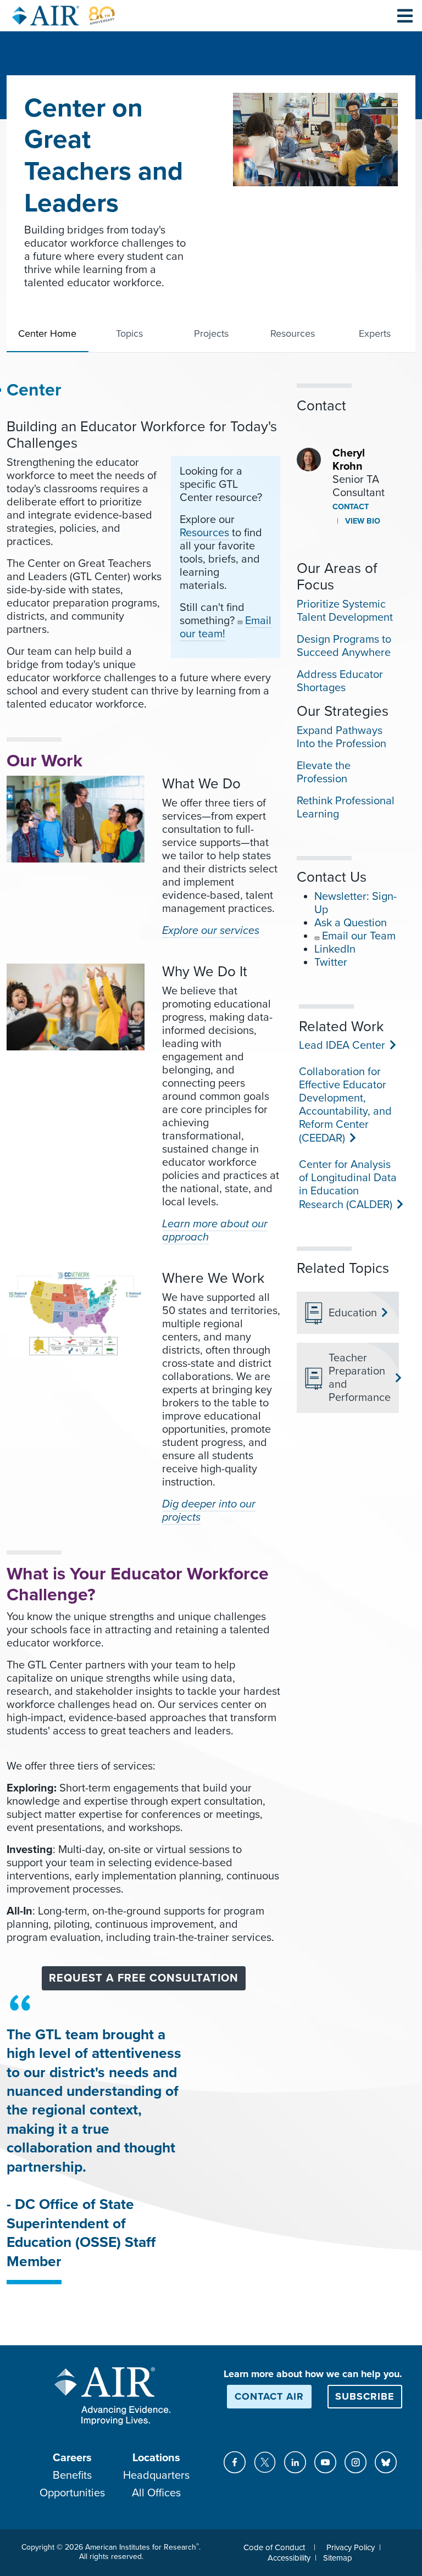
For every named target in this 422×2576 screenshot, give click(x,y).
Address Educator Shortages (340, 681)
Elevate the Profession (324, 772)
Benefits (72, 2475)
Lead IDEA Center (341, 1045)
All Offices (156, 2493)
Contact (351, 507)
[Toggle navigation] (405, 15)
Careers (72, 2458)
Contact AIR (269, 2396)
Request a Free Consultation (144, 1978)
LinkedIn (335, 949)
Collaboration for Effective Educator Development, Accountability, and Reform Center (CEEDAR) (345, 1105)
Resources (293, 333)
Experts (375, 333)
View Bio (362, 521)
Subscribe (365, 2396)
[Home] (64, 16)
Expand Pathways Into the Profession (342, 737)
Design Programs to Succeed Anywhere (344, 646)
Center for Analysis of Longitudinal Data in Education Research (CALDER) (348, 1185)
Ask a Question (351, 923)
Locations (156, 2458)
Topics (129, 333)
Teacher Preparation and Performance (359, 1378)
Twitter (331, 962)
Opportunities (72, 2493)
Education (353, 1313)
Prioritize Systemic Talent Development (345, 611)
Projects (211, 333)
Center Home (47, 333)
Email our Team (359, 936)
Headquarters (156, 2475)
